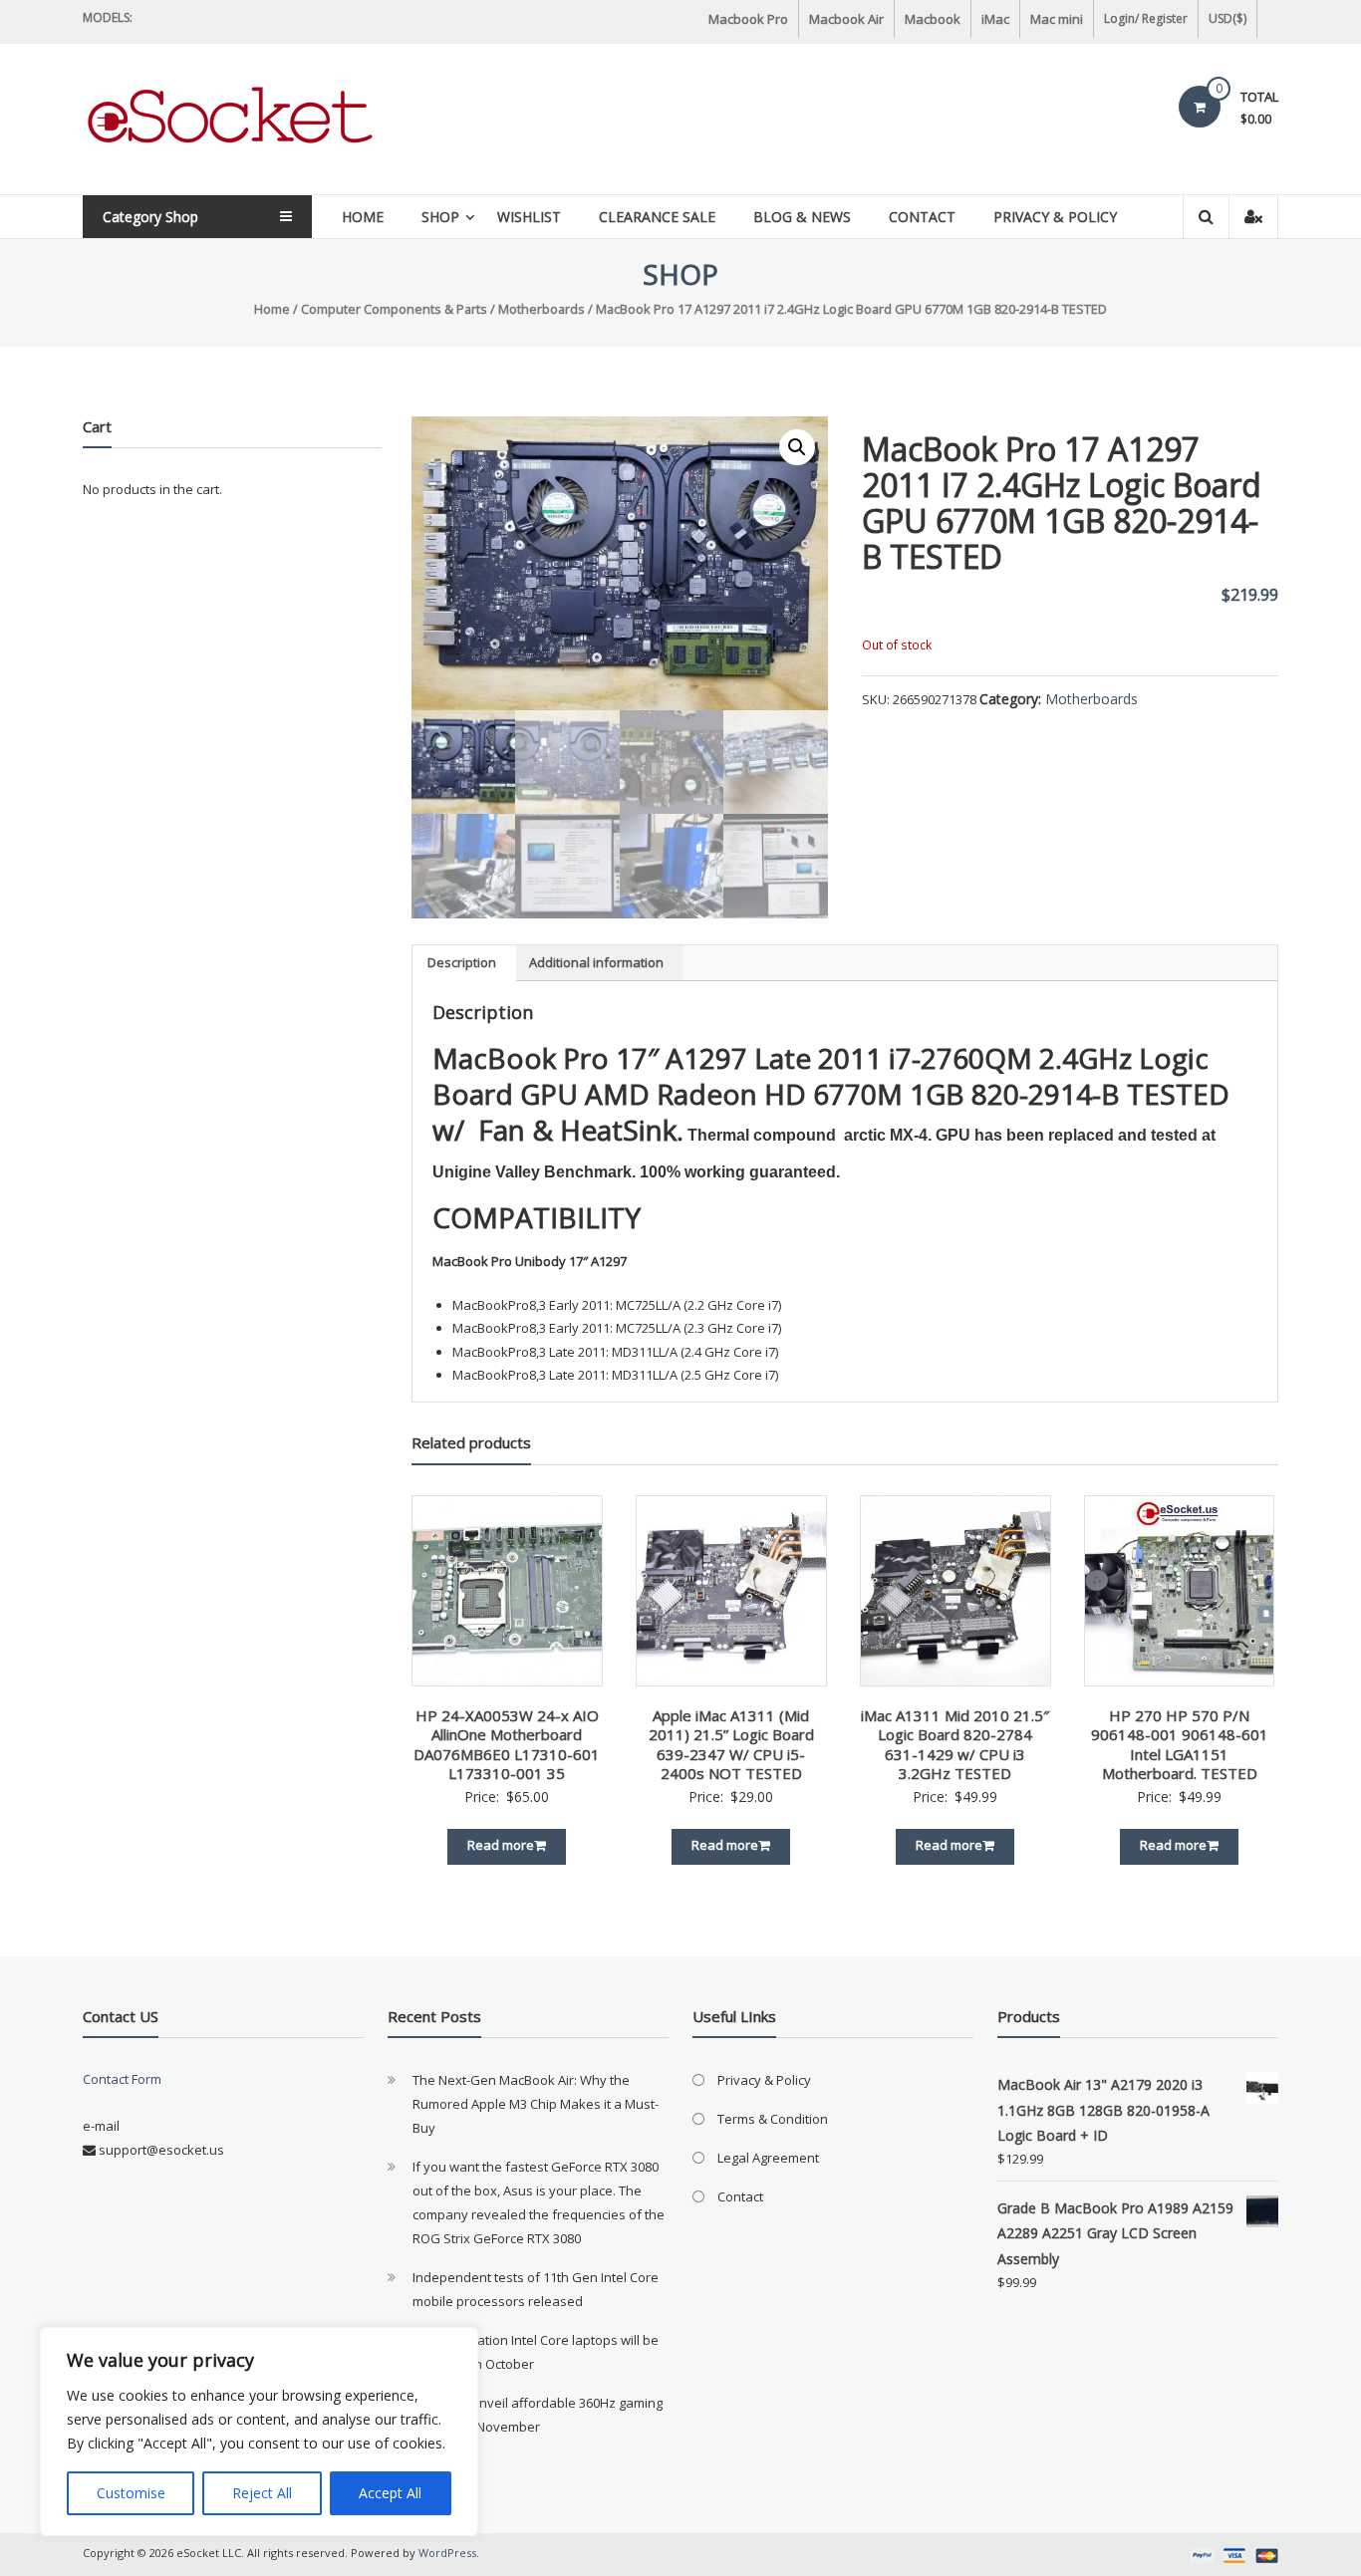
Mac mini (1057, 19)
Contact (922, 217)
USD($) (1227, 18)
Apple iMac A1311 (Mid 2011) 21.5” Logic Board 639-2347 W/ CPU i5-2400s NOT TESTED (731, 1745)
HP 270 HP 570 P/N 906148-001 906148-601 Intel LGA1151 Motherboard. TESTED (1180, 1745)
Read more (501, 1845)
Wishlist (529, 217)
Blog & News (802, 217)
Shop (440, 217)
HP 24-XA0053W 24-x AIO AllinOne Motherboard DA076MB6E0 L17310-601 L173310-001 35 (507, 1745)
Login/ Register (1146, 18)
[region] (259, 2432)
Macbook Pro (748, 19)
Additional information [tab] (596, 962)
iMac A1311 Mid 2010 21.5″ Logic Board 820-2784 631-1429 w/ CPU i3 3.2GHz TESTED (955, 1745)
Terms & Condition (773, 2119)
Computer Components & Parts (394, 309)
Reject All (262, 2493)
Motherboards (542, 309)
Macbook (933, 19)
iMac (995, 19)
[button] (797, 447)
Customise (131, 2493)
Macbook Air (846, 19)
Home (363, 217)
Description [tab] (462, 962)
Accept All (390, 2493)
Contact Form (122, 2079)
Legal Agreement (768, 2158)
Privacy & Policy (1055, 217)
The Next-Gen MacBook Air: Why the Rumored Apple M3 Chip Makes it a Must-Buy (536, 2104)
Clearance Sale (657, 217)
